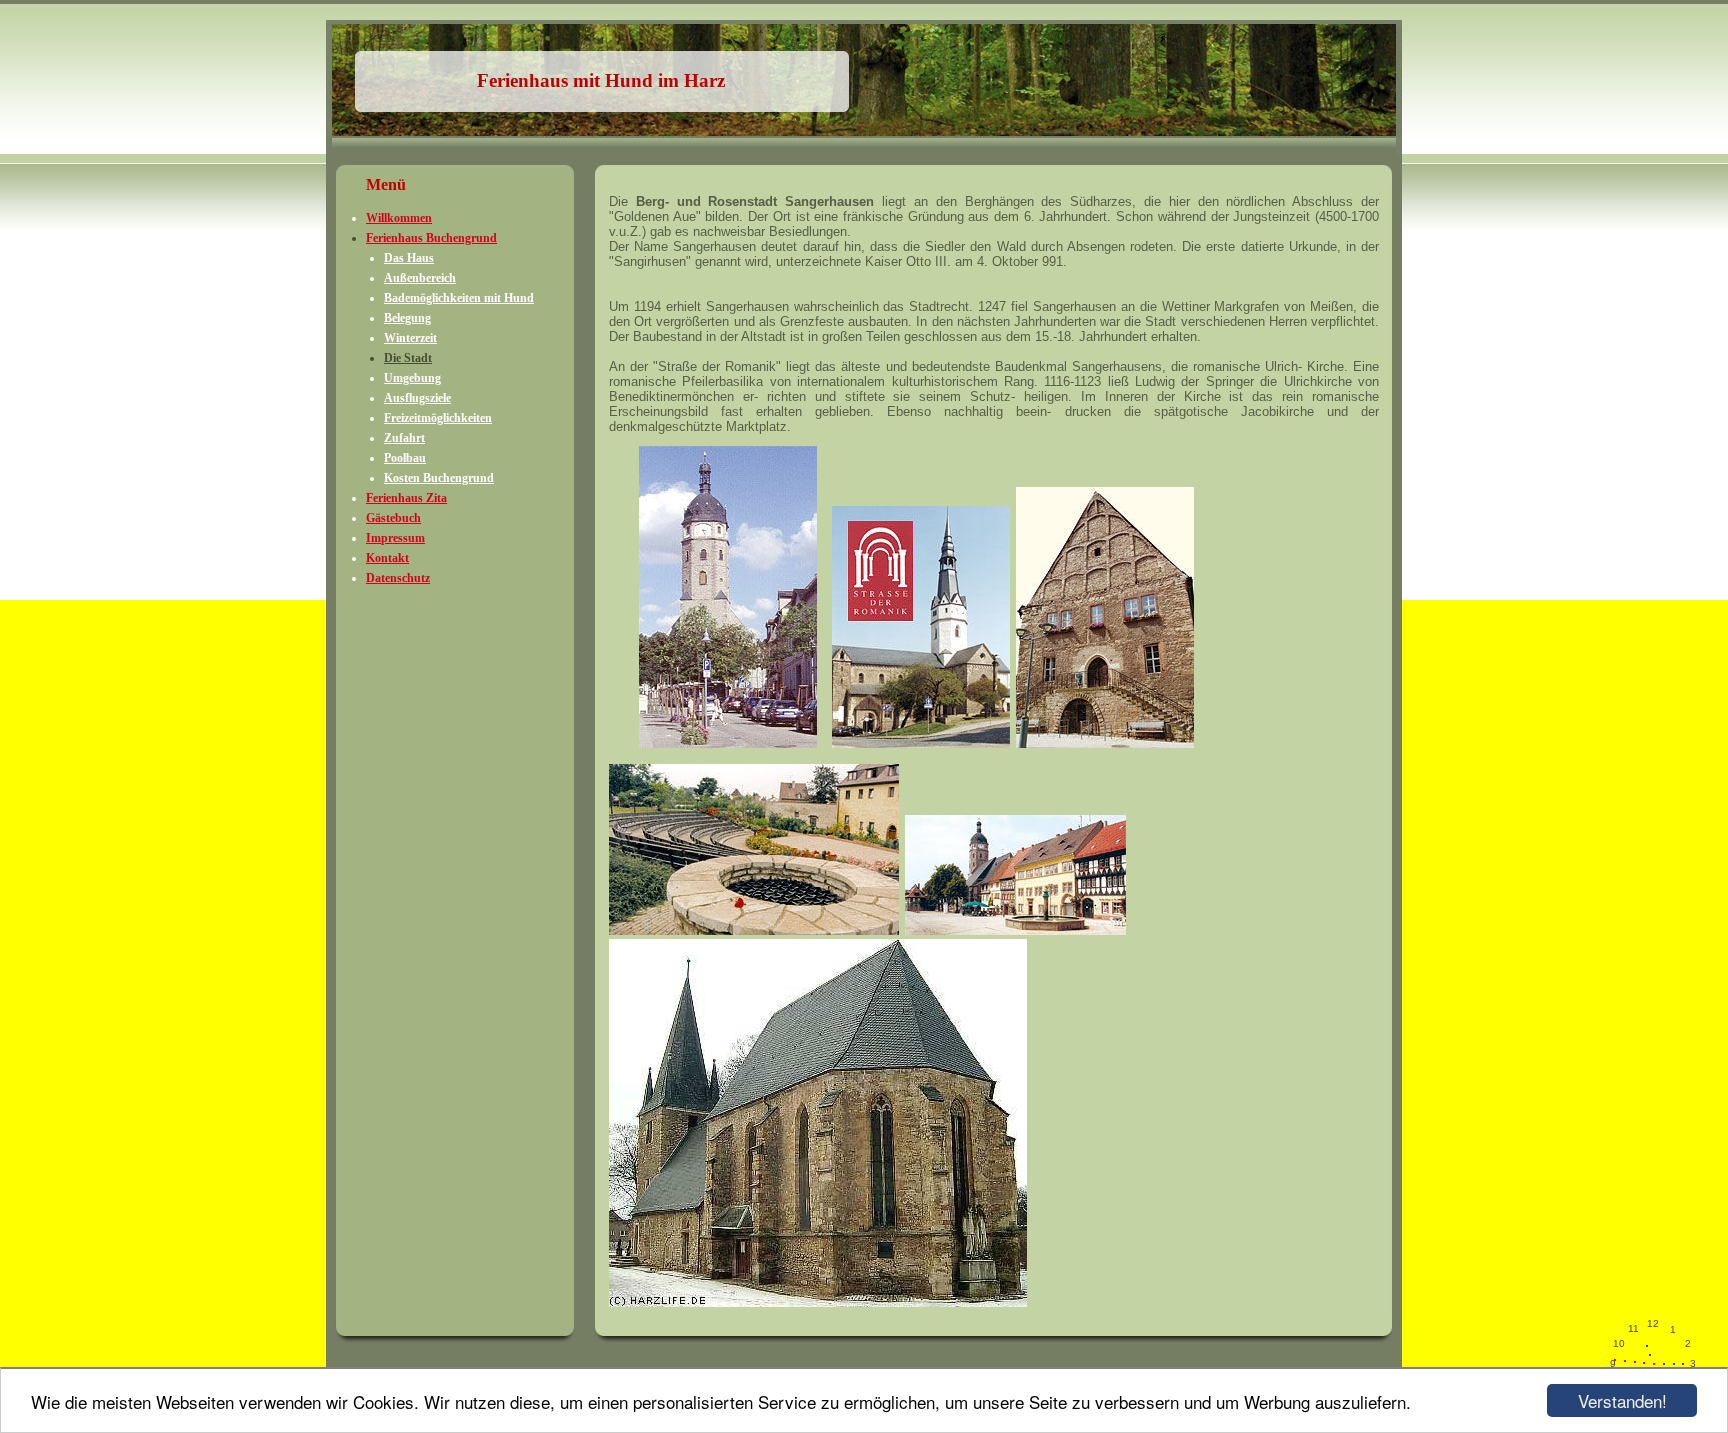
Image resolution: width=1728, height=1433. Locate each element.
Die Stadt (408, 358)
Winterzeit (410, 338)
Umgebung (412, 378)
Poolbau (405, 458)
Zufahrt (404, 438)
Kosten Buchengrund (439, 478)
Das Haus (409, 258)
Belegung (407, 318)
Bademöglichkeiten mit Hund (459, 298)
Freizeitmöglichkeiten (438, 418)
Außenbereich (420, 278)
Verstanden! (1622, 1400)
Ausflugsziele (417, 398)
